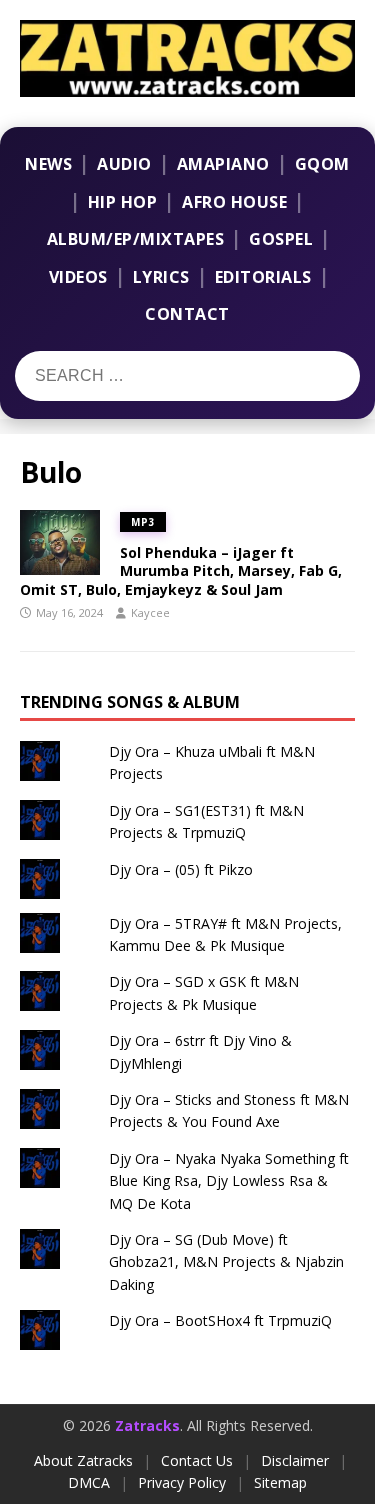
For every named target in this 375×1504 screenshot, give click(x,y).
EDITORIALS (263, 277)
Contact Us (197, 1460)
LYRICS (161, 277)
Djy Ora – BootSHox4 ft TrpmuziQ (220, 1320)
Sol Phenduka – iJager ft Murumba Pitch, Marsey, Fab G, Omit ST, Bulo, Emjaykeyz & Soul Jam (181, 570)
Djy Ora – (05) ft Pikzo (181, 869)
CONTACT (187, 314)
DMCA (89, 1482)
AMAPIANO (223, 164)
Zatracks (147, 1425)
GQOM (322, 164)
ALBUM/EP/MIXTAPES (136, 239)
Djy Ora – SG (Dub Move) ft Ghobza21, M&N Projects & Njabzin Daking (226, 1262)
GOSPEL (281, 239)
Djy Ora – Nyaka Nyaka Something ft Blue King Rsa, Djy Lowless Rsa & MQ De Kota (229, 1181)
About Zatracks (83, 1460)
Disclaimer (295, 1460)
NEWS (48, 164)
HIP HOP (123, 202)
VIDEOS (78, 277)
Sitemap (280, 1482)
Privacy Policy (182, 1482)
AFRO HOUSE (234, 202)
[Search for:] (138, 376)
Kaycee (150, 612)
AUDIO (124, 164)
